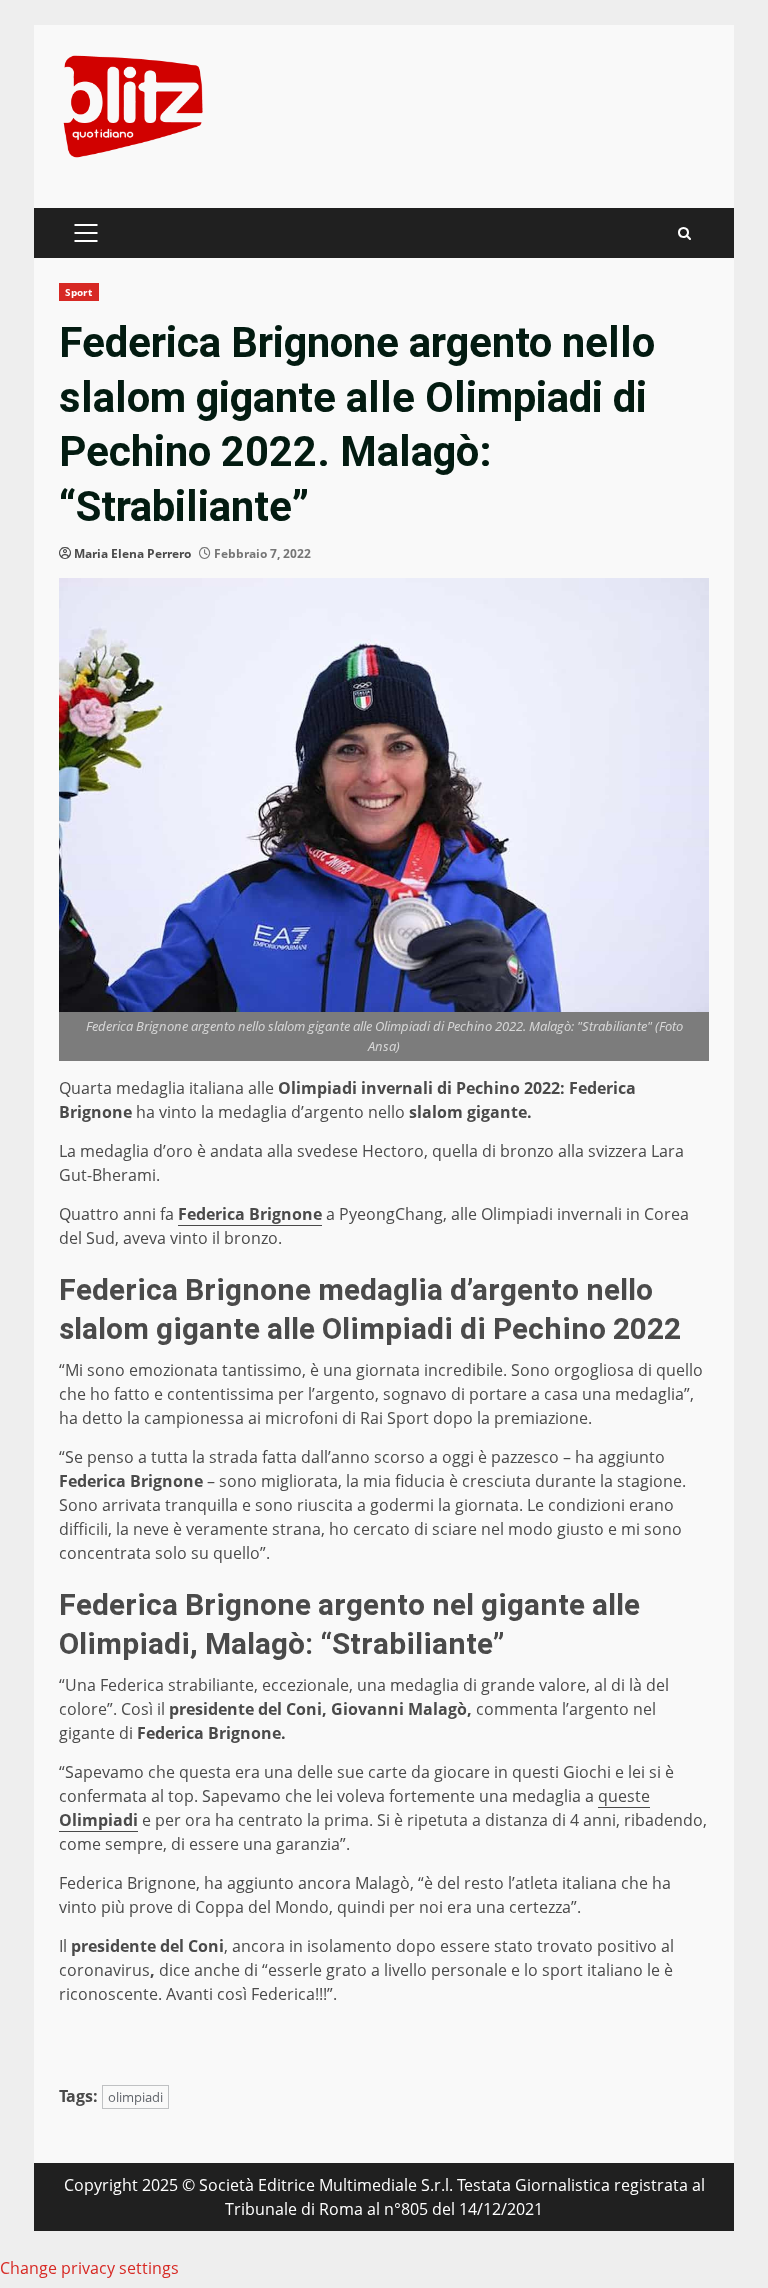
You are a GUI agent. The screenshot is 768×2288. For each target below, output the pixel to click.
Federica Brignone (250, 1214)
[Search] (684, 233)
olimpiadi (135, 2097)
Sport (79, 292)
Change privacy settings (89, 2268)
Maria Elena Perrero (132, 553)
